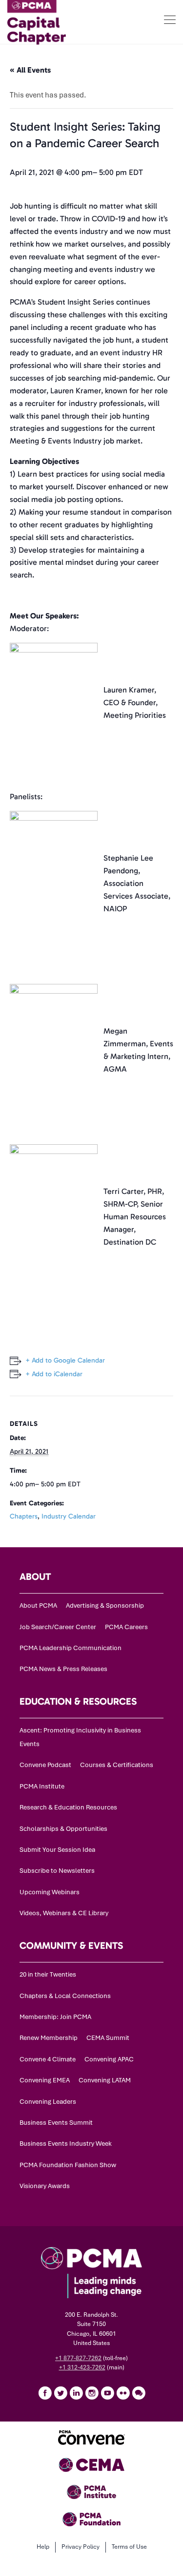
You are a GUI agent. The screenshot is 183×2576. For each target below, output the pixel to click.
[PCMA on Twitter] (61, 2393)
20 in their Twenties (48, 1974)
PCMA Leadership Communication (71, 1648)
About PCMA (38, 1605)
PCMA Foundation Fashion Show (68, 2165)
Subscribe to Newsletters (57, 1871)
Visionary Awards (45, 2186)
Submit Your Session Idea (57, 1850)
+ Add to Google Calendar (65, 1360)
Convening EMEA (45, 2080)
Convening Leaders (48, 2102)
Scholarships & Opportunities (63, 1829)
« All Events (30, 70)
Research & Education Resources (68, 1807)
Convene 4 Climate (48, 2059)
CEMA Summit (108, 2038)
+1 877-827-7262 (78, 2358)
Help (43, 2547)
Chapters (24, 1516)
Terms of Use (129, 2547)
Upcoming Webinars (50, 1892)
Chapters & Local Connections (65, 1996)
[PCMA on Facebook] (45, 2393)
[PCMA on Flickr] (123, 2393)
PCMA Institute (42, 1786)
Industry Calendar (69, 1516)
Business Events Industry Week (66, 2143)
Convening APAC (109, 2059)
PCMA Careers (126, 1627)
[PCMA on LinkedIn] (76, 2393)
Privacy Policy (81, 2547)
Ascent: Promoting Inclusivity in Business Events (80, 1737)
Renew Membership (49, 2038)
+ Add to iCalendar (54, 1374)
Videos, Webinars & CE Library (64, 1913)
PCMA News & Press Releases (63, 1669)
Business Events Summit (56, 2123)
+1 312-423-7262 (82, 2367)
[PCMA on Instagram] (92, 2393)
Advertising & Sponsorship (105, 1605)
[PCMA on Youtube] (107, 2393)
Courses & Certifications (117, 1765)
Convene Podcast (45, 1765)
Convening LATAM (105, 2080)
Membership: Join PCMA (55, 2017)
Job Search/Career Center (58, 1627)
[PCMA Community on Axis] (139, 2393)
